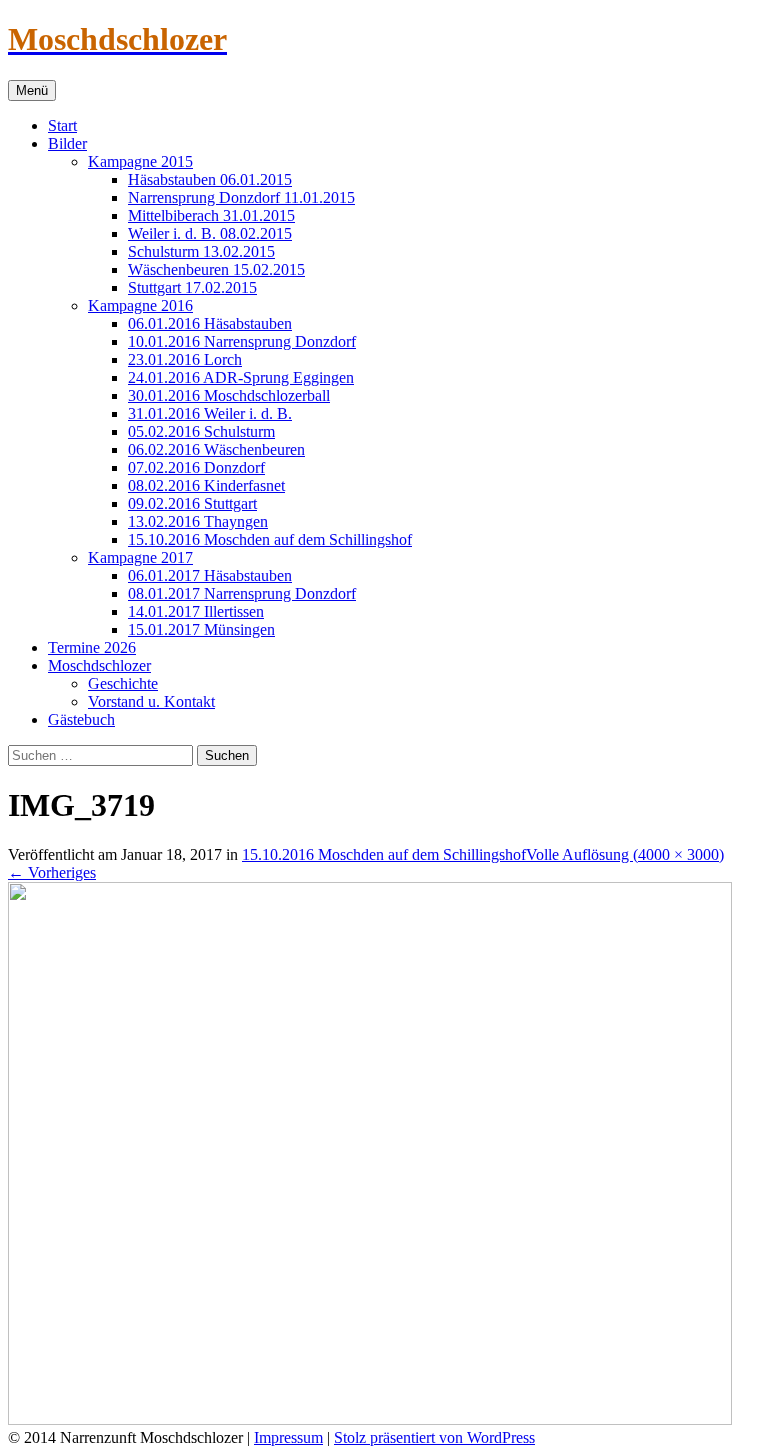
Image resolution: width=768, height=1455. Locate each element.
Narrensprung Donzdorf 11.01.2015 (241, 197)
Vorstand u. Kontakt (151, 701)
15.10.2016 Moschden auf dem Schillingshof (270, 539)
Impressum (288, 1437)
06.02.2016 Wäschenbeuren (216, 449)
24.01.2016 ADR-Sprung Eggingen (241, 377)
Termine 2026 (92, 647)
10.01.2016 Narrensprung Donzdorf (242, 341)
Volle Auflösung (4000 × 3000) (625, 854)
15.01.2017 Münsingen (201, 629)
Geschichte (123, 683)
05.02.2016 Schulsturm (201, 431)
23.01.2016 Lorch (185, 359)
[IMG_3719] (370, 1419)
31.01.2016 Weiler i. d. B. (210, 413)
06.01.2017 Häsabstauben (210, 575)
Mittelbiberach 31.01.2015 (211, 215)
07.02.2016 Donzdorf (196, 467)
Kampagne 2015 (140, 161)
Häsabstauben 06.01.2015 (210, 179)
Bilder (67, 143)
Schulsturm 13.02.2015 (201, 251)
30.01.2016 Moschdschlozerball (229, 395)
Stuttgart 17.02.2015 (192, 287)
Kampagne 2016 (140, 305)
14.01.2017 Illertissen (196, 611)
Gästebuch (81, 719)
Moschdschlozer (99, 665)
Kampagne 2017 (140, 557)
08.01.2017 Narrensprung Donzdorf (242, 593)
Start (62, 125)
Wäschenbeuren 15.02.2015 (216, 269)
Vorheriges (52, 872)
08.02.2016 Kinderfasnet (206, 485)
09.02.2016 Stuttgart (192, 503)
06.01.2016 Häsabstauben (210, 323)
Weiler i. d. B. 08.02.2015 (210, 233)
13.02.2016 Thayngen (198, 521)
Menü (32, 90)
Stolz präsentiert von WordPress (434, 1437)
